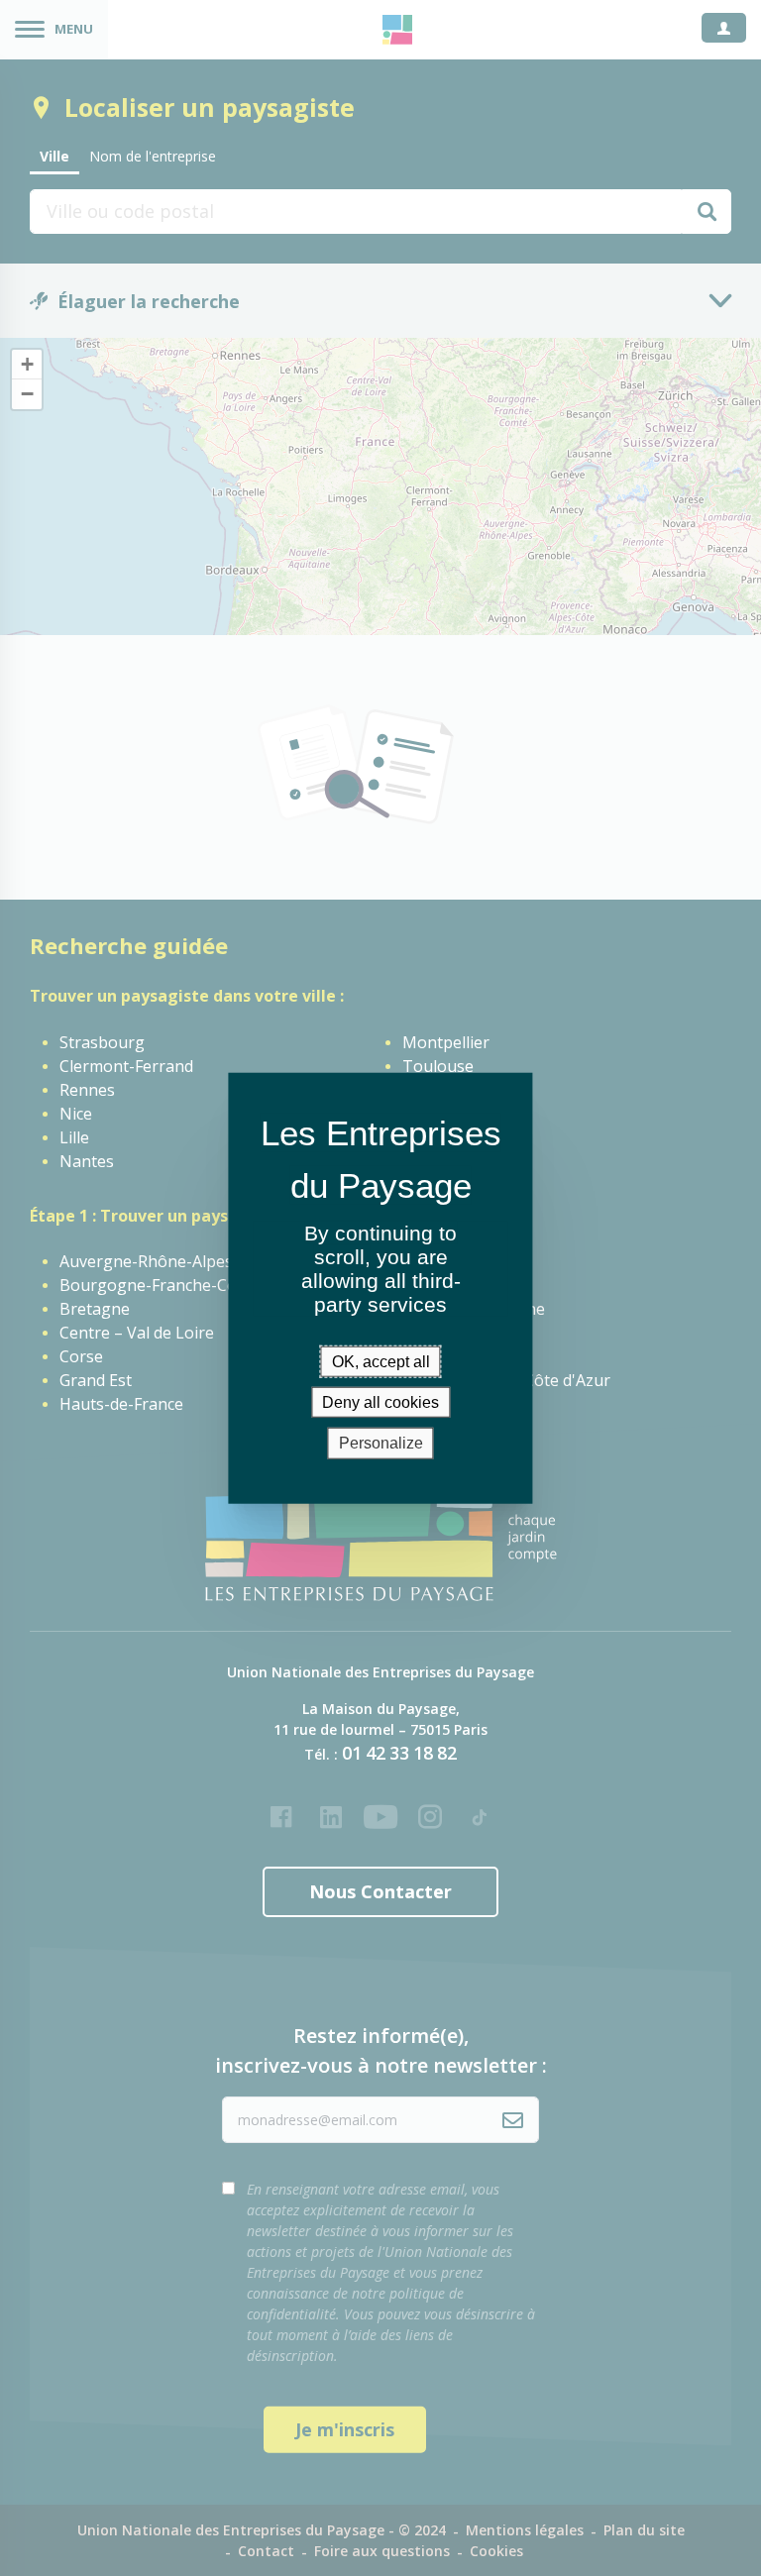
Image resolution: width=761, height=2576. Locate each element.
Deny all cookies (380, 1402)
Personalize (381, 1443)
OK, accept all (381, 1362)
